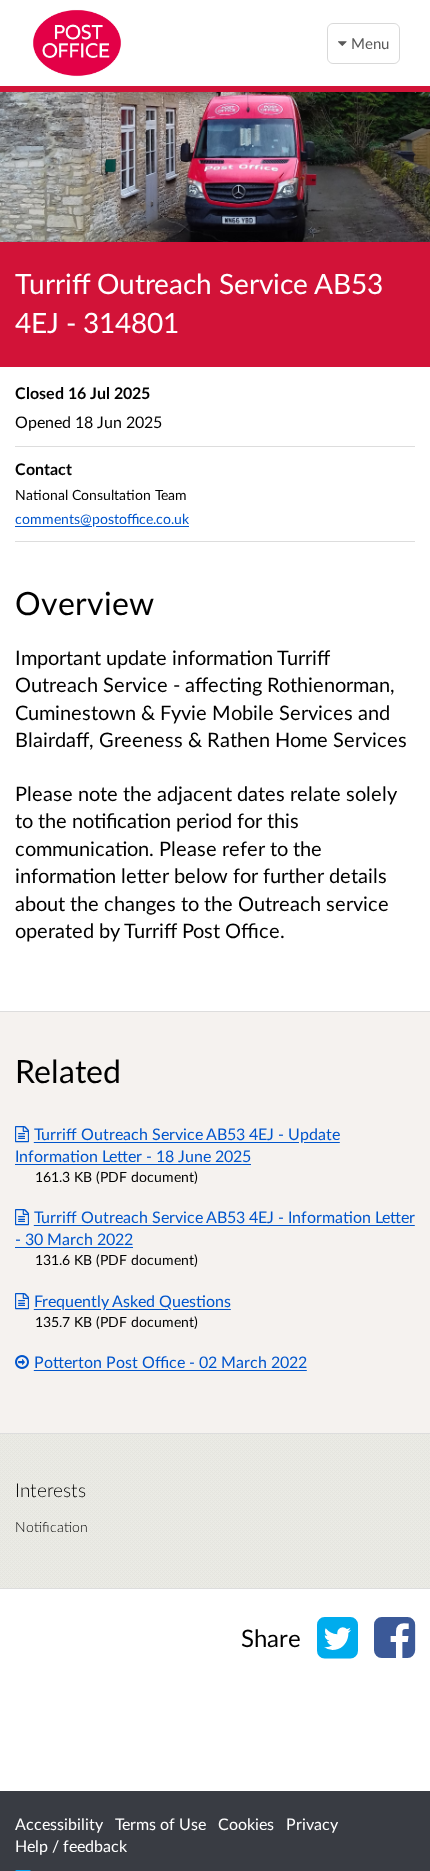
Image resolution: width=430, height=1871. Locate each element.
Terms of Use (160, 1823)
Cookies (246, 1823)
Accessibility (59, 1823)
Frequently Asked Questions (132, 1300)
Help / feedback (71, 1845)
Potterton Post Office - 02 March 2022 (170, 1361)
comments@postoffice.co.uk (102, 518)
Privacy (312, 1823)
